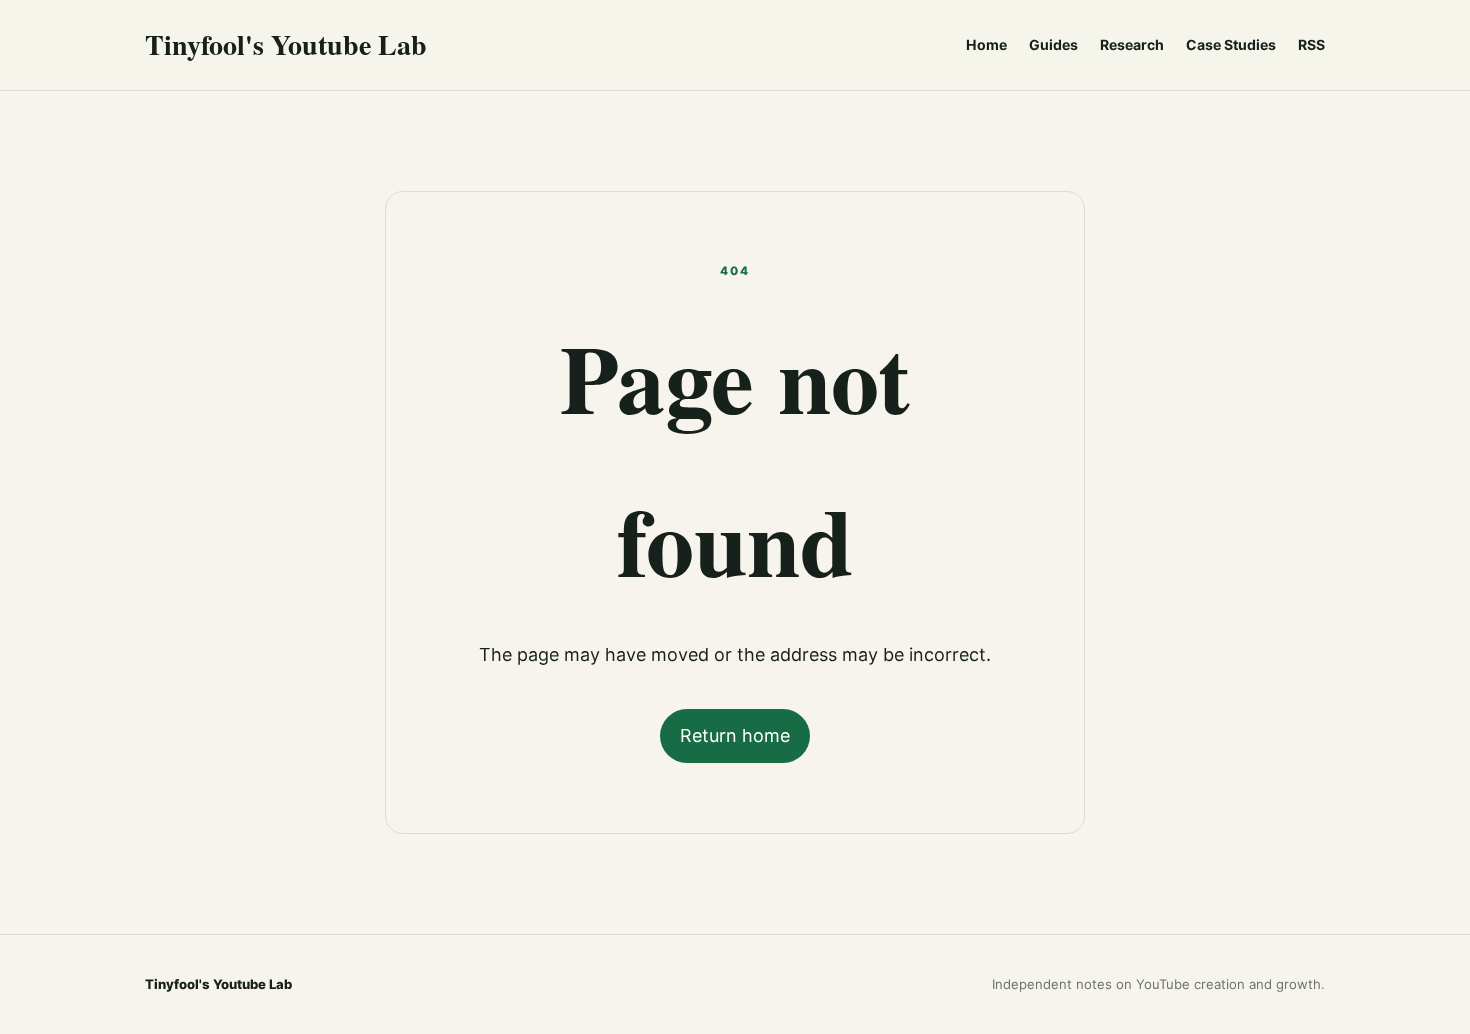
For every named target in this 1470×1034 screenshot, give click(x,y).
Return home (735, 735)
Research (1132, 44)
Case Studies (1231, 44)
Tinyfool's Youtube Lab (286, 44)
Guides (1053, 44)
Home (986, 44)
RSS (1311, 44)
